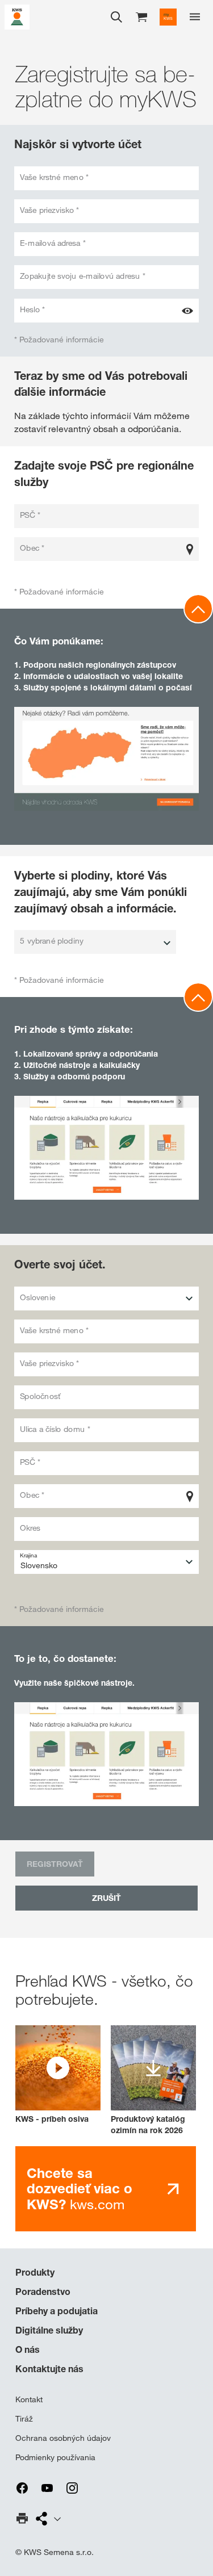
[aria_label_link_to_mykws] (168, 17)
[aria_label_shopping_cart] (141, 16)
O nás (28, 2349)
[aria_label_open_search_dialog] (116, 17)
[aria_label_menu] (195, 17)
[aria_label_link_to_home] (17, 16)
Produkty (35, 2272)
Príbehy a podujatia (57, 2311)
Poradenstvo (43, 2292)
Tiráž (24, 2419)
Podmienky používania (55, 2457)
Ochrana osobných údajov (63, 2438)
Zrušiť (106, 1898)
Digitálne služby (49, 2330)
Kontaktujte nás (49, 2369)
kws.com (80, 2189)
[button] (58, 2075)
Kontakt (29, 2399)
